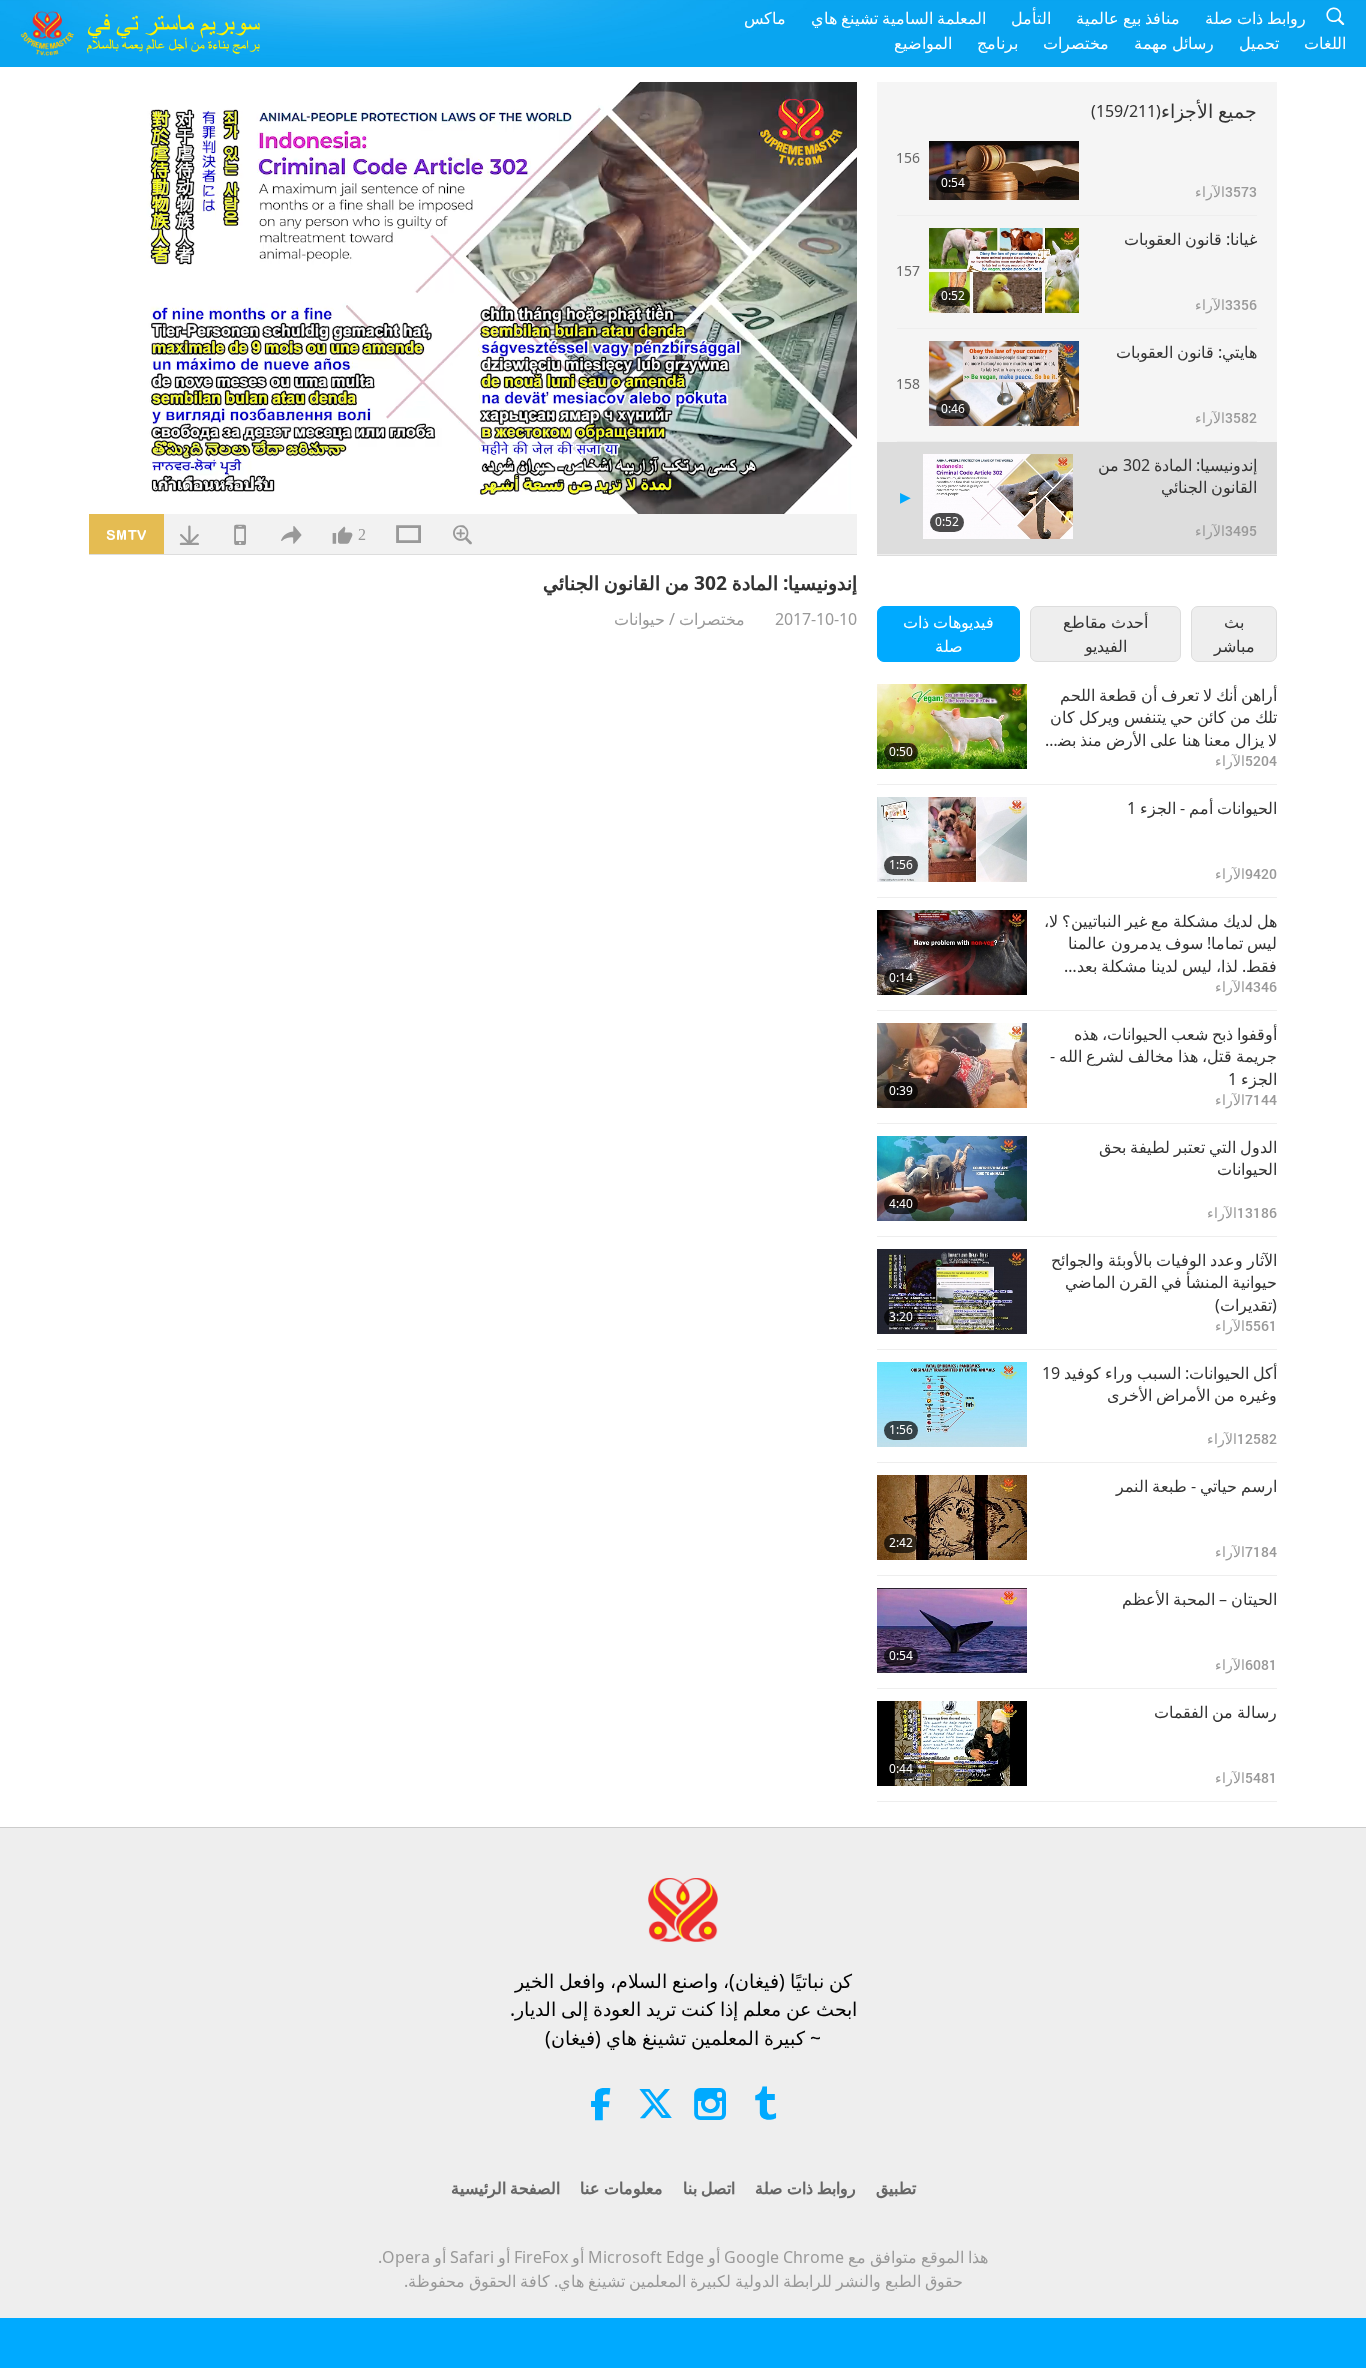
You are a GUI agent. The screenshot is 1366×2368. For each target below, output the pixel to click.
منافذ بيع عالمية (1128, 18)
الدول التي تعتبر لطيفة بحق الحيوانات (1188, 1158)
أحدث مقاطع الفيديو (1105, 634)
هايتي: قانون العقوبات (1186, 352)
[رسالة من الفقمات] (952, 1743)
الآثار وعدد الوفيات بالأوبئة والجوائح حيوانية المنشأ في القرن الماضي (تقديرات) (1164, 1282)
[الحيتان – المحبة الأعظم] (952, 1630)
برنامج (997, 43)
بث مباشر (1234, 634)
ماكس (765, 18)
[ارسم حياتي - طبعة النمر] (952, 1517)
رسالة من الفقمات (1215, 1712)
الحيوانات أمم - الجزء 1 (1202, 808)
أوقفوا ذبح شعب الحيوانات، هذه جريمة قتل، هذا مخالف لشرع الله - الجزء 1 (1163, 1056)
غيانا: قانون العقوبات (1190, 239)
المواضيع (923, 43)
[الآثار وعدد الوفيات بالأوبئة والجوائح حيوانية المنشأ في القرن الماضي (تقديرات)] (952, 1291)
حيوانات (639, 619)
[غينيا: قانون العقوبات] (1004, 157)
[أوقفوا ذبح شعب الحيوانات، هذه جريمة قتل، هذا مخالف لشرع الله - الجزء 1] (952, 1065)
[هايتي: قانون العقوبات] (1004, 383)
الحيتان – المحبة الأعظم (1199, 1599)
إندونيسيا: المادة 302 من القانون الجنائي (1177, 476)
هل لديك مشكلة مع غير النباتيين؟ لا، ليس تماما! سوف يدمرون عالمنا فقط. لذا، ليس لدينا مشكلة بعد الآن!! (1160, 943)
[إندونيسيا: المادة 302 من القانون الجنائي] (998, 496)
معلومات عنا (621, 2188)
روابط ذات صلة (1255, 18)
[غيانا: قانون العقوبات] (1004, 270)
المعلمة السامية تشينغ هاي (898, 18)
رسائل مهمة (1174, 43)
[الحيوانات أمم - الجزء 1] (952, 839)
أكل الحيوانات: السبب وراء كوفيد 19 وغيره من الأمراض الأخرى (1159, 1384)
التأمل (1031, 18)
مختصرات (1076, 43)
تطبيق (896, 2188)
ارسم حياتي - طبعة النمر (1196, 1486)
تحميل (1259, 43)
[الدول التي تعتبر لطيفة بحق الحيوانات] (952, 1178)
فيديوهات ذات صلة (948, 634)
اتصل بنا (709, 2188)
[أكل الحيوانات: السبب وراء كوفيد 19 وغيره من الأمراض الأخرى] (952, 1404)
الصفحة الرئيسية (505, 2188)
